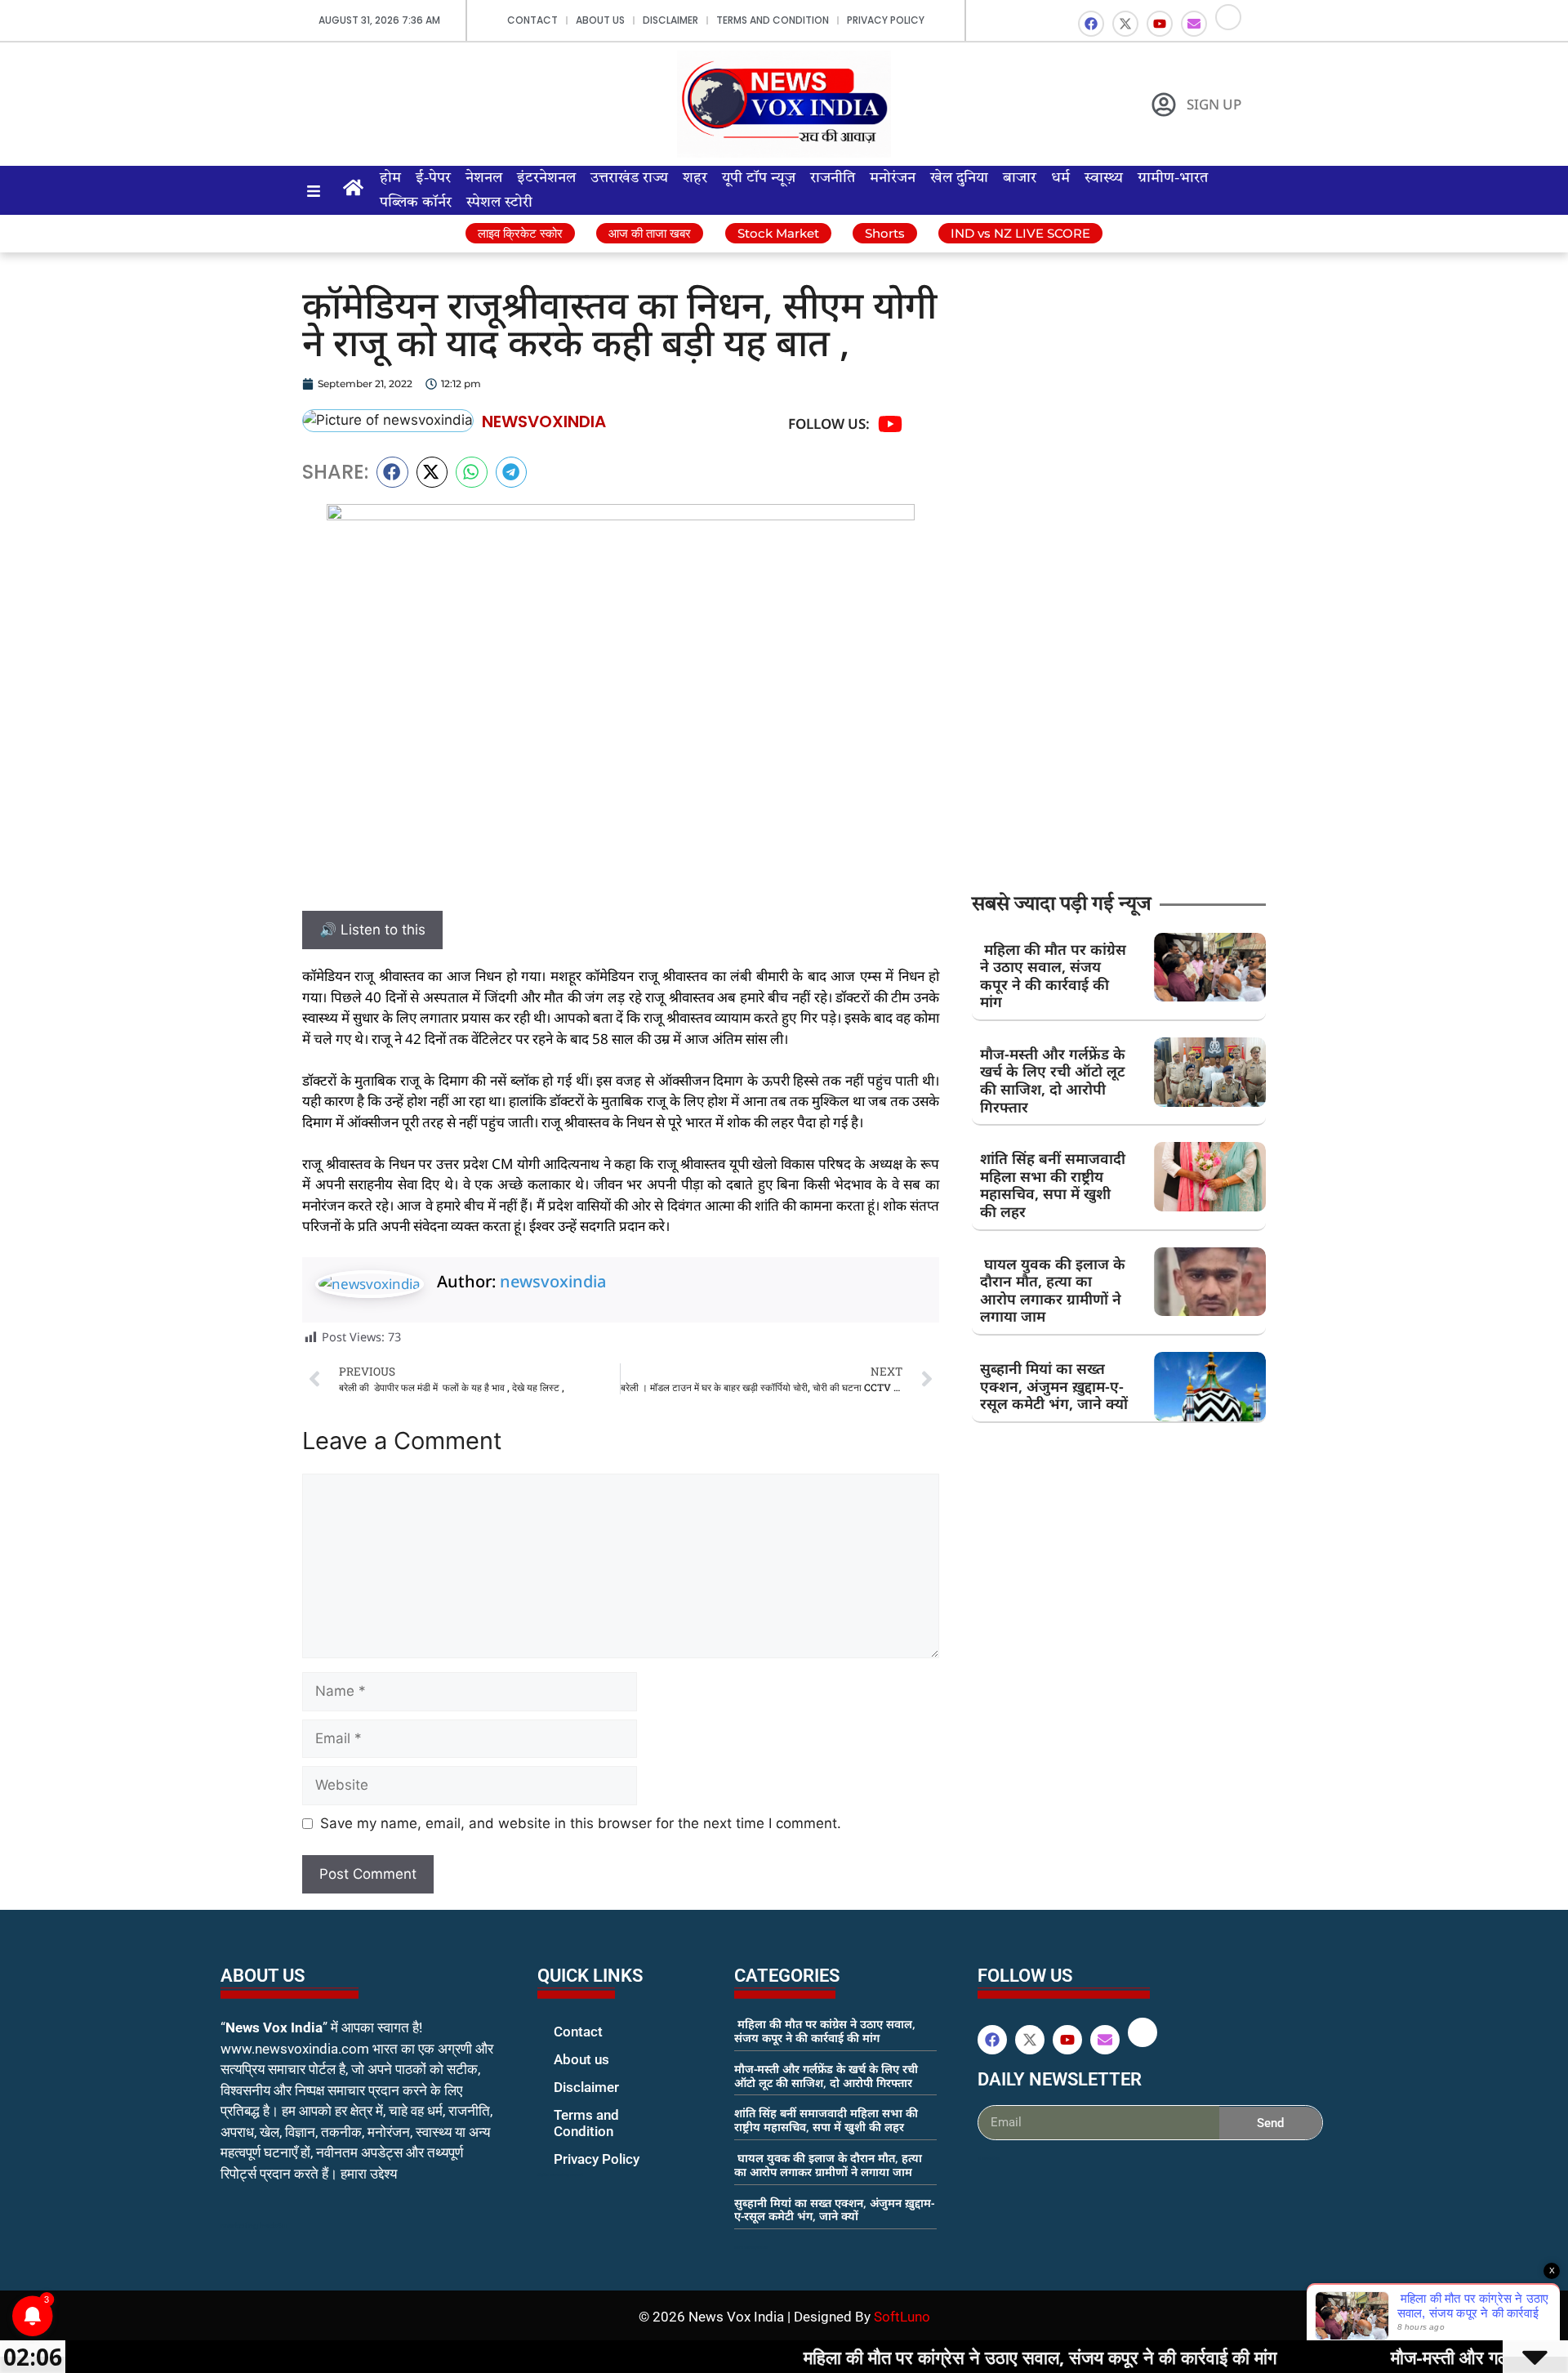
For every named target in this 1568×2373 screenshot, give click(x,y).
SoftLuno (902, 2317)
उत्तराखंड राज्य (629, 178)
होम (390, 178)
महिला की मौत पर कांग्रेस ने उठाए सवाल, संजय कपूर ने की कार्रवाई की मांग (1053, 976)
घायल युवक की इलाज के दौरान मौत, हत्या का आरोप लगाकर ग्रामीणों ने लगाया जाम (1053, 1290)
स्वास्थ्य (1104, 178)
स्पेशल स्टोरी (499, 203)
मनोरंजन (893, 178)
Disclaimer (670, 20)
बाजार (1020, 178)
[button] (392, 472)
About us (600, 20)
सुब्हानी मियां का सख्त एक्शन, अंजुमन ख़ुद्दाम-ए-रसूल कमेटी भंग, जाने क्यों (1054, 1386)
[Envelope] (1194, 24)
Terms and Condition (773, 20)
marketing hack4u (254, 2226)
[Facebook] (1091, 24)
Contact (532, 20)
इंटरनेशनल (546, 178)
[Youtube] (1160, 24)
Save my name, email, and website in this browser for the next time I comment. (581, 1823)
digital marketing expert (560, 2175)
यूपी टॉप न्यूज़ (759, 178)
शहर (695, 178)
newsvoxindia (553, 1281)
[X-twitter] (1125, 24)
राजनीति (833, 178)
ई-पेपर (433, 178)
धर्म (1060, 178)
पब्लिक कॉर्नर (416, 203)
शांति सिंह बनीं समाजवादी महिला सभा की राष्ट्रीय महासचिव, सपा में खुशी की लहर (1053, 1185)
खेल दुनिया (959, 178)
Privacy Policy (886, 20)
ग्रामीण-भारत (1173, 178)
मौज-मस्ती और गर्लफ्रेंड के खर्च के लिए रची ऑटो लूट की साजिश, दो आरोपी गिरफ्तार (1053, 1080)
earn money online (751, 2247)
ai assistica (989, 2158)
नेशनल (484, 178)
